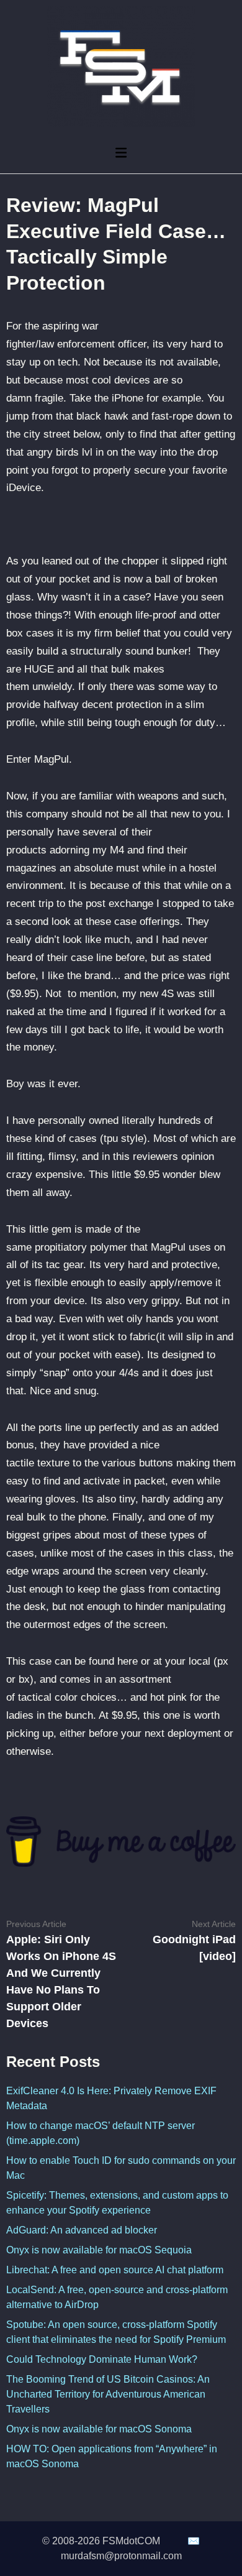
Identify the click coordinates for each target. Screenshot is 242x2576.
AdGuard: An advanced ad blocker (82, 2230)
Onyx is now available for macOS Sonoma (99, 2429)
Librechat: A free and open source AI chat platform (115, 2270)
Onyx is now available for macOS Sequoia (99, 2250)
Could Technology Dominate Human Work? (102, 2359)
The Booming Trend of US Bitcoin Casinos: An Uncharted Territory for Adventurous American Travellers (108, 2394)
